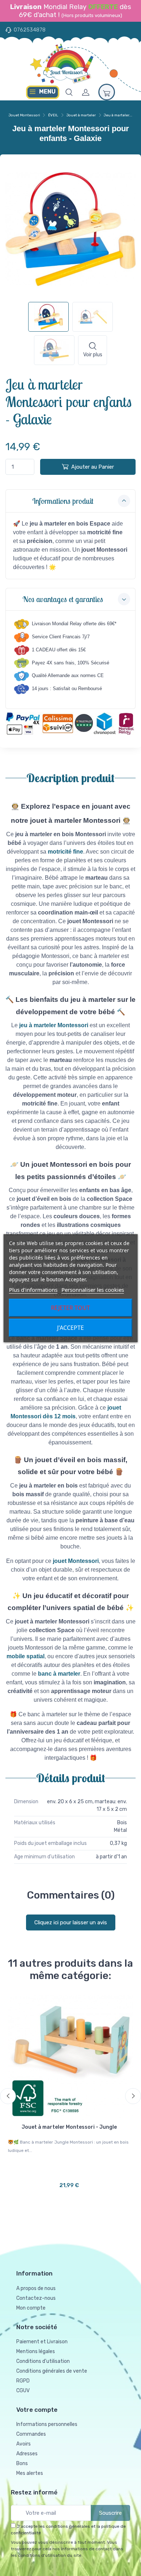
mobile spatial (25, 1656)
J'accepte (70, 1328)
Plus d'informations (33, 1290)
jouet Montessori (76, 1561)
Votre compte (37, 2410)
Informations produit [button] (63, 501)
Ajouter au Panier (93, 467)
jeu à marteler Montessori (54, 1025)
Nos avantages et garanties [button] (63, 599)
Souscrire (110, 2513)
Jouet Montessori (24, 115)
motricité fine (65, 852)
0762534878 (30, 30)
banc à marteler (59, 1674)
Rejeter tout (70, 1308)
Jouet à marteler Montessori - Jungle (69, 2127)
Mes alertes (30, 2473)
